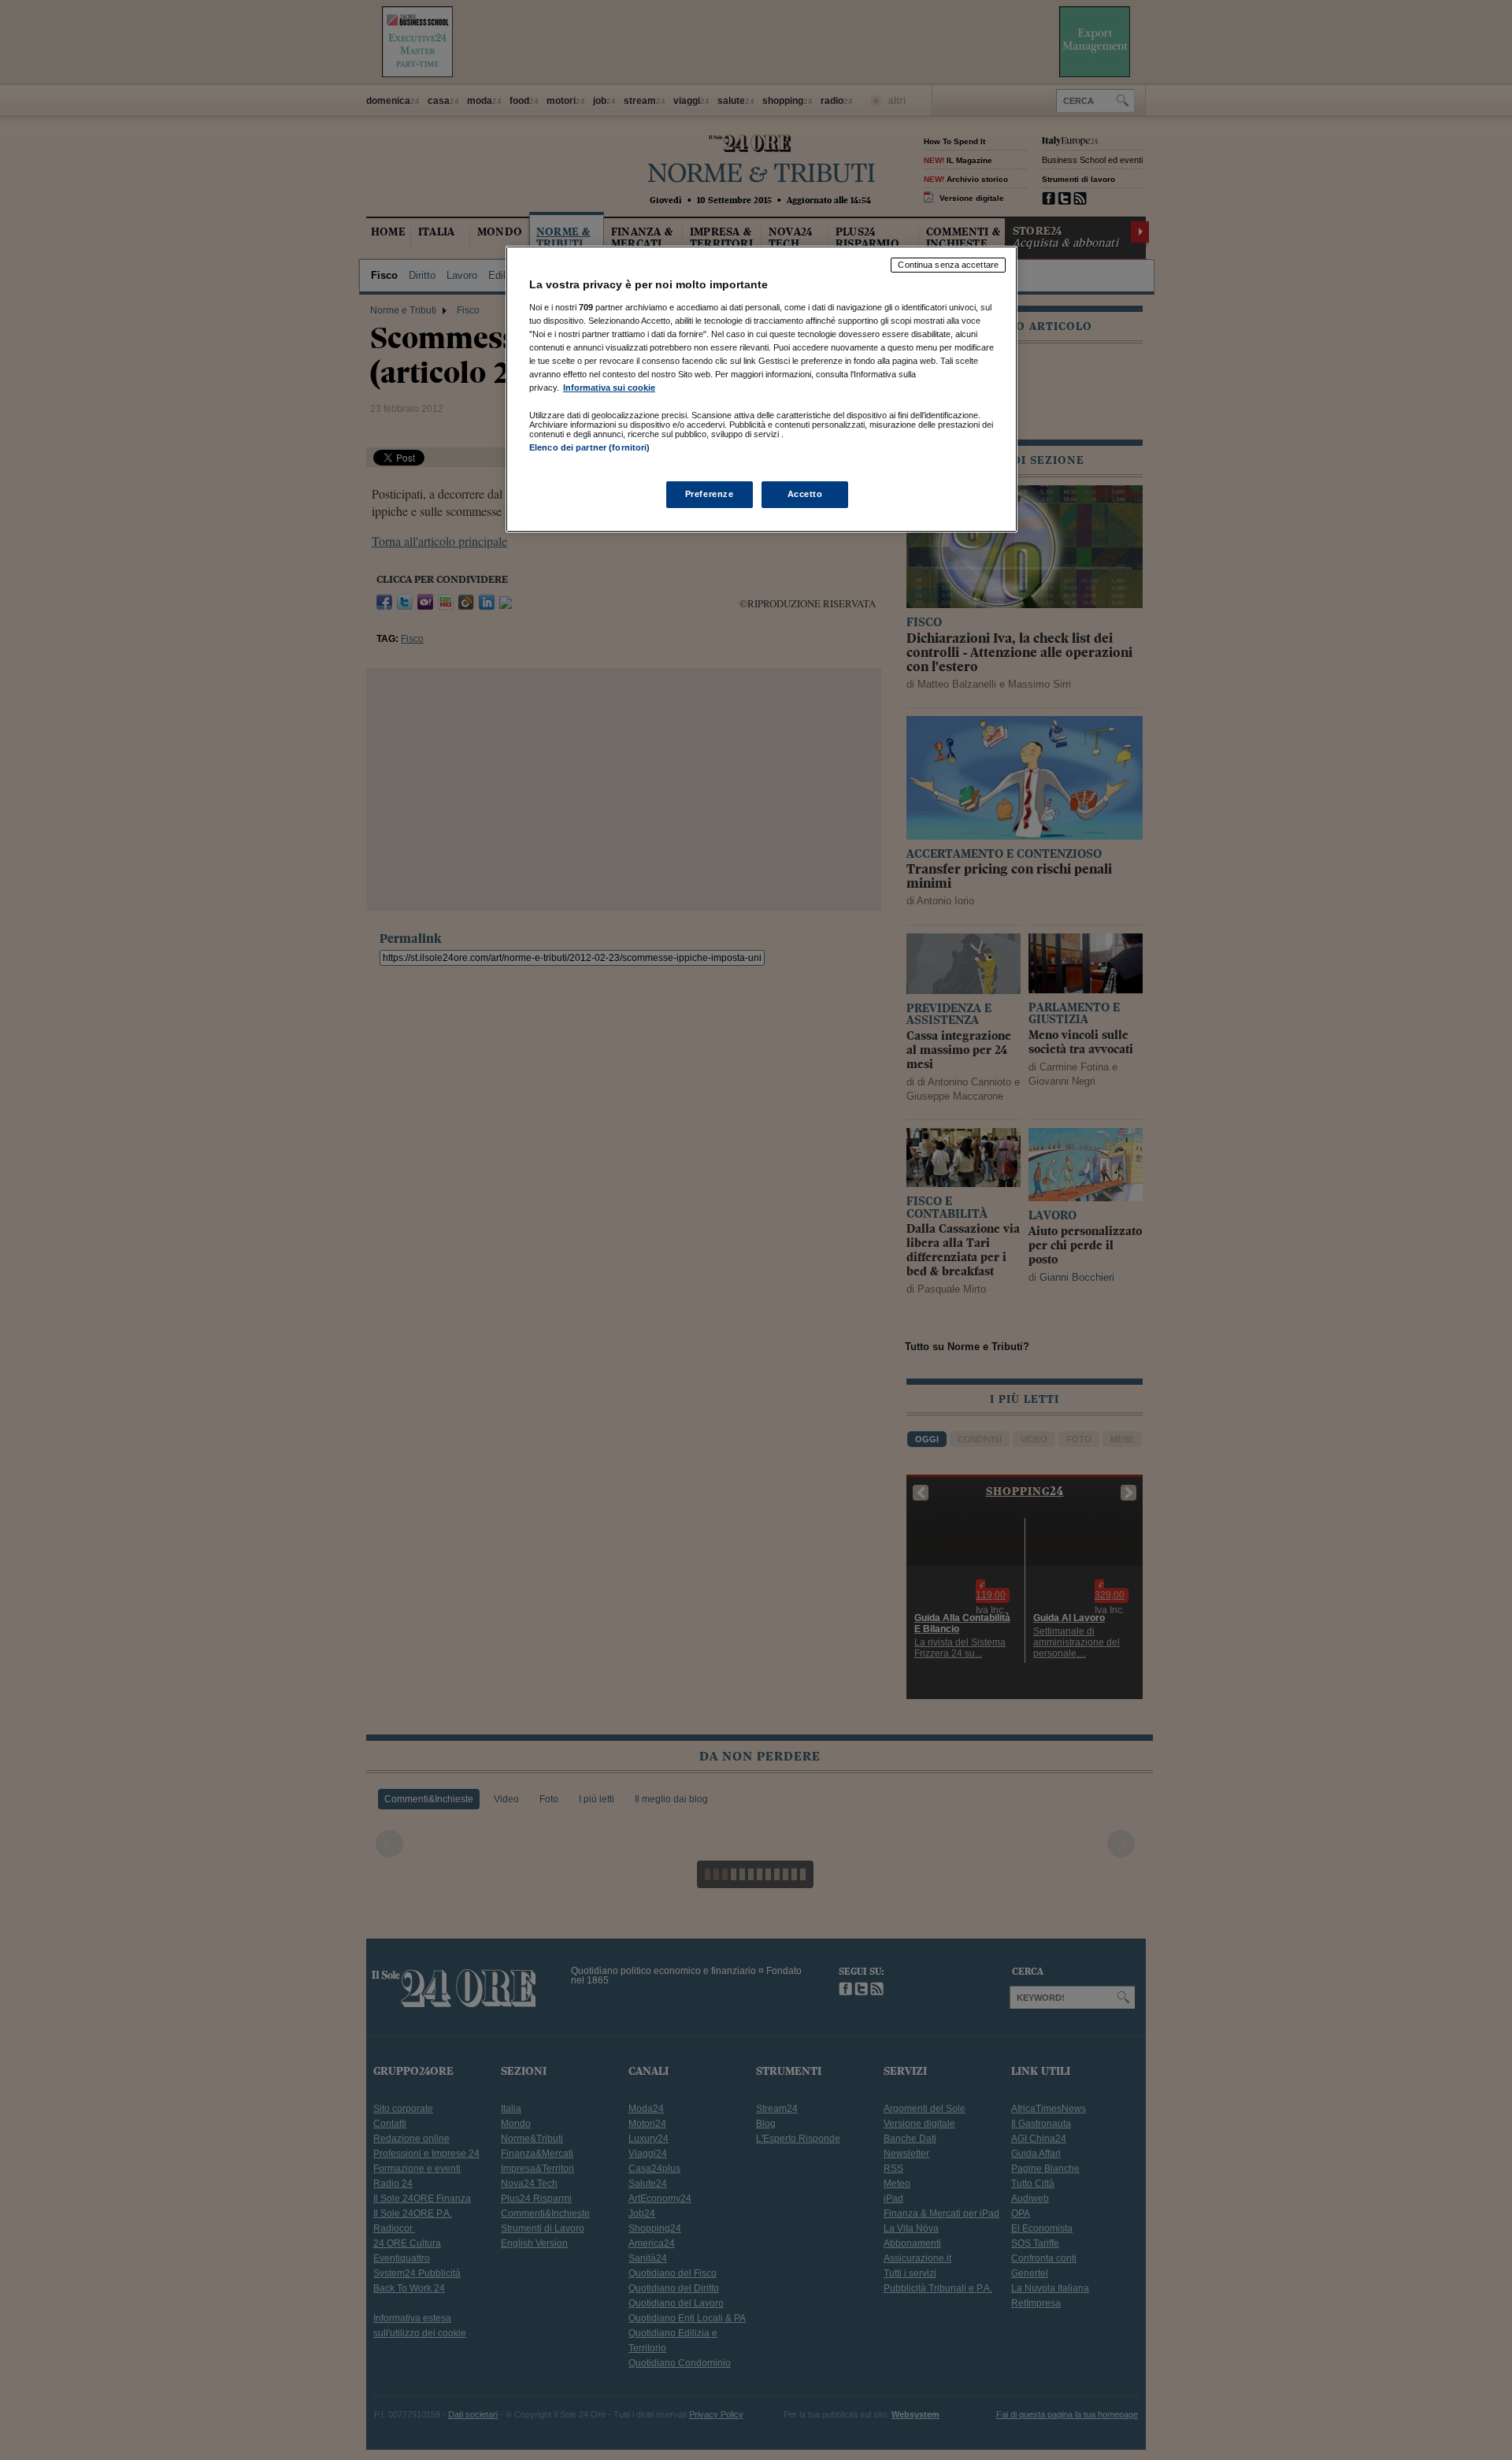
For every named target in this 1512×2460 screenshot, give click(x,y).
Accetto (805, 494)
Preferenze (710, 494)
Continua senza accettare (948, 265)
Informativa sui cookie (609, 388)
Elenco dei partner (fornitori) (589, 447)
